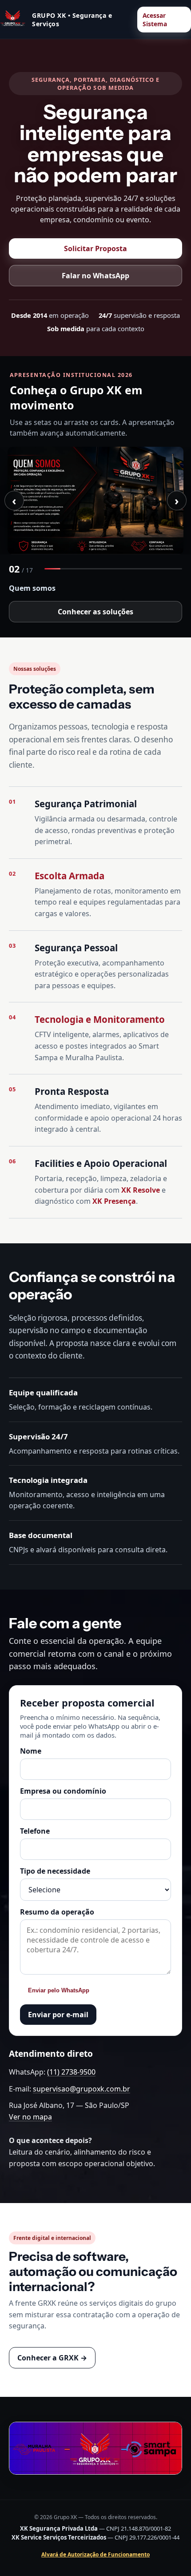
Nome (31, 1751)
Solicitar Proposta (95, 248)
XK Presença (114, 1201)
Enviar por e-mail (58, 2015)
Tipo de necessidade (55, 1871)
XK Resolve (141, 1190)
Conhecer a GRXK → (52, 2358)
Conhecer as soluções (95, 612)
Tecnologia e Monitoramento (100, 1019)
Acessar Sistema (155, 20)
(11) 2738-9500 (71, 2072)
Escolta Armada (70, 876)
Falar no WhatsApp (95, 276)
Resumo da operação (57, 1912)
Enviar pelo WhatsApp (59, 1990)
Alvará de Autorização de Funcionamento (95, 2554)
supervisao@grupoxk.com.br (82, 2089)
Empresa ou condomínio (63, 1791)
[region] (95, 501)
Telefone (35, 1831)
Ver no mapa (30, 2117)
